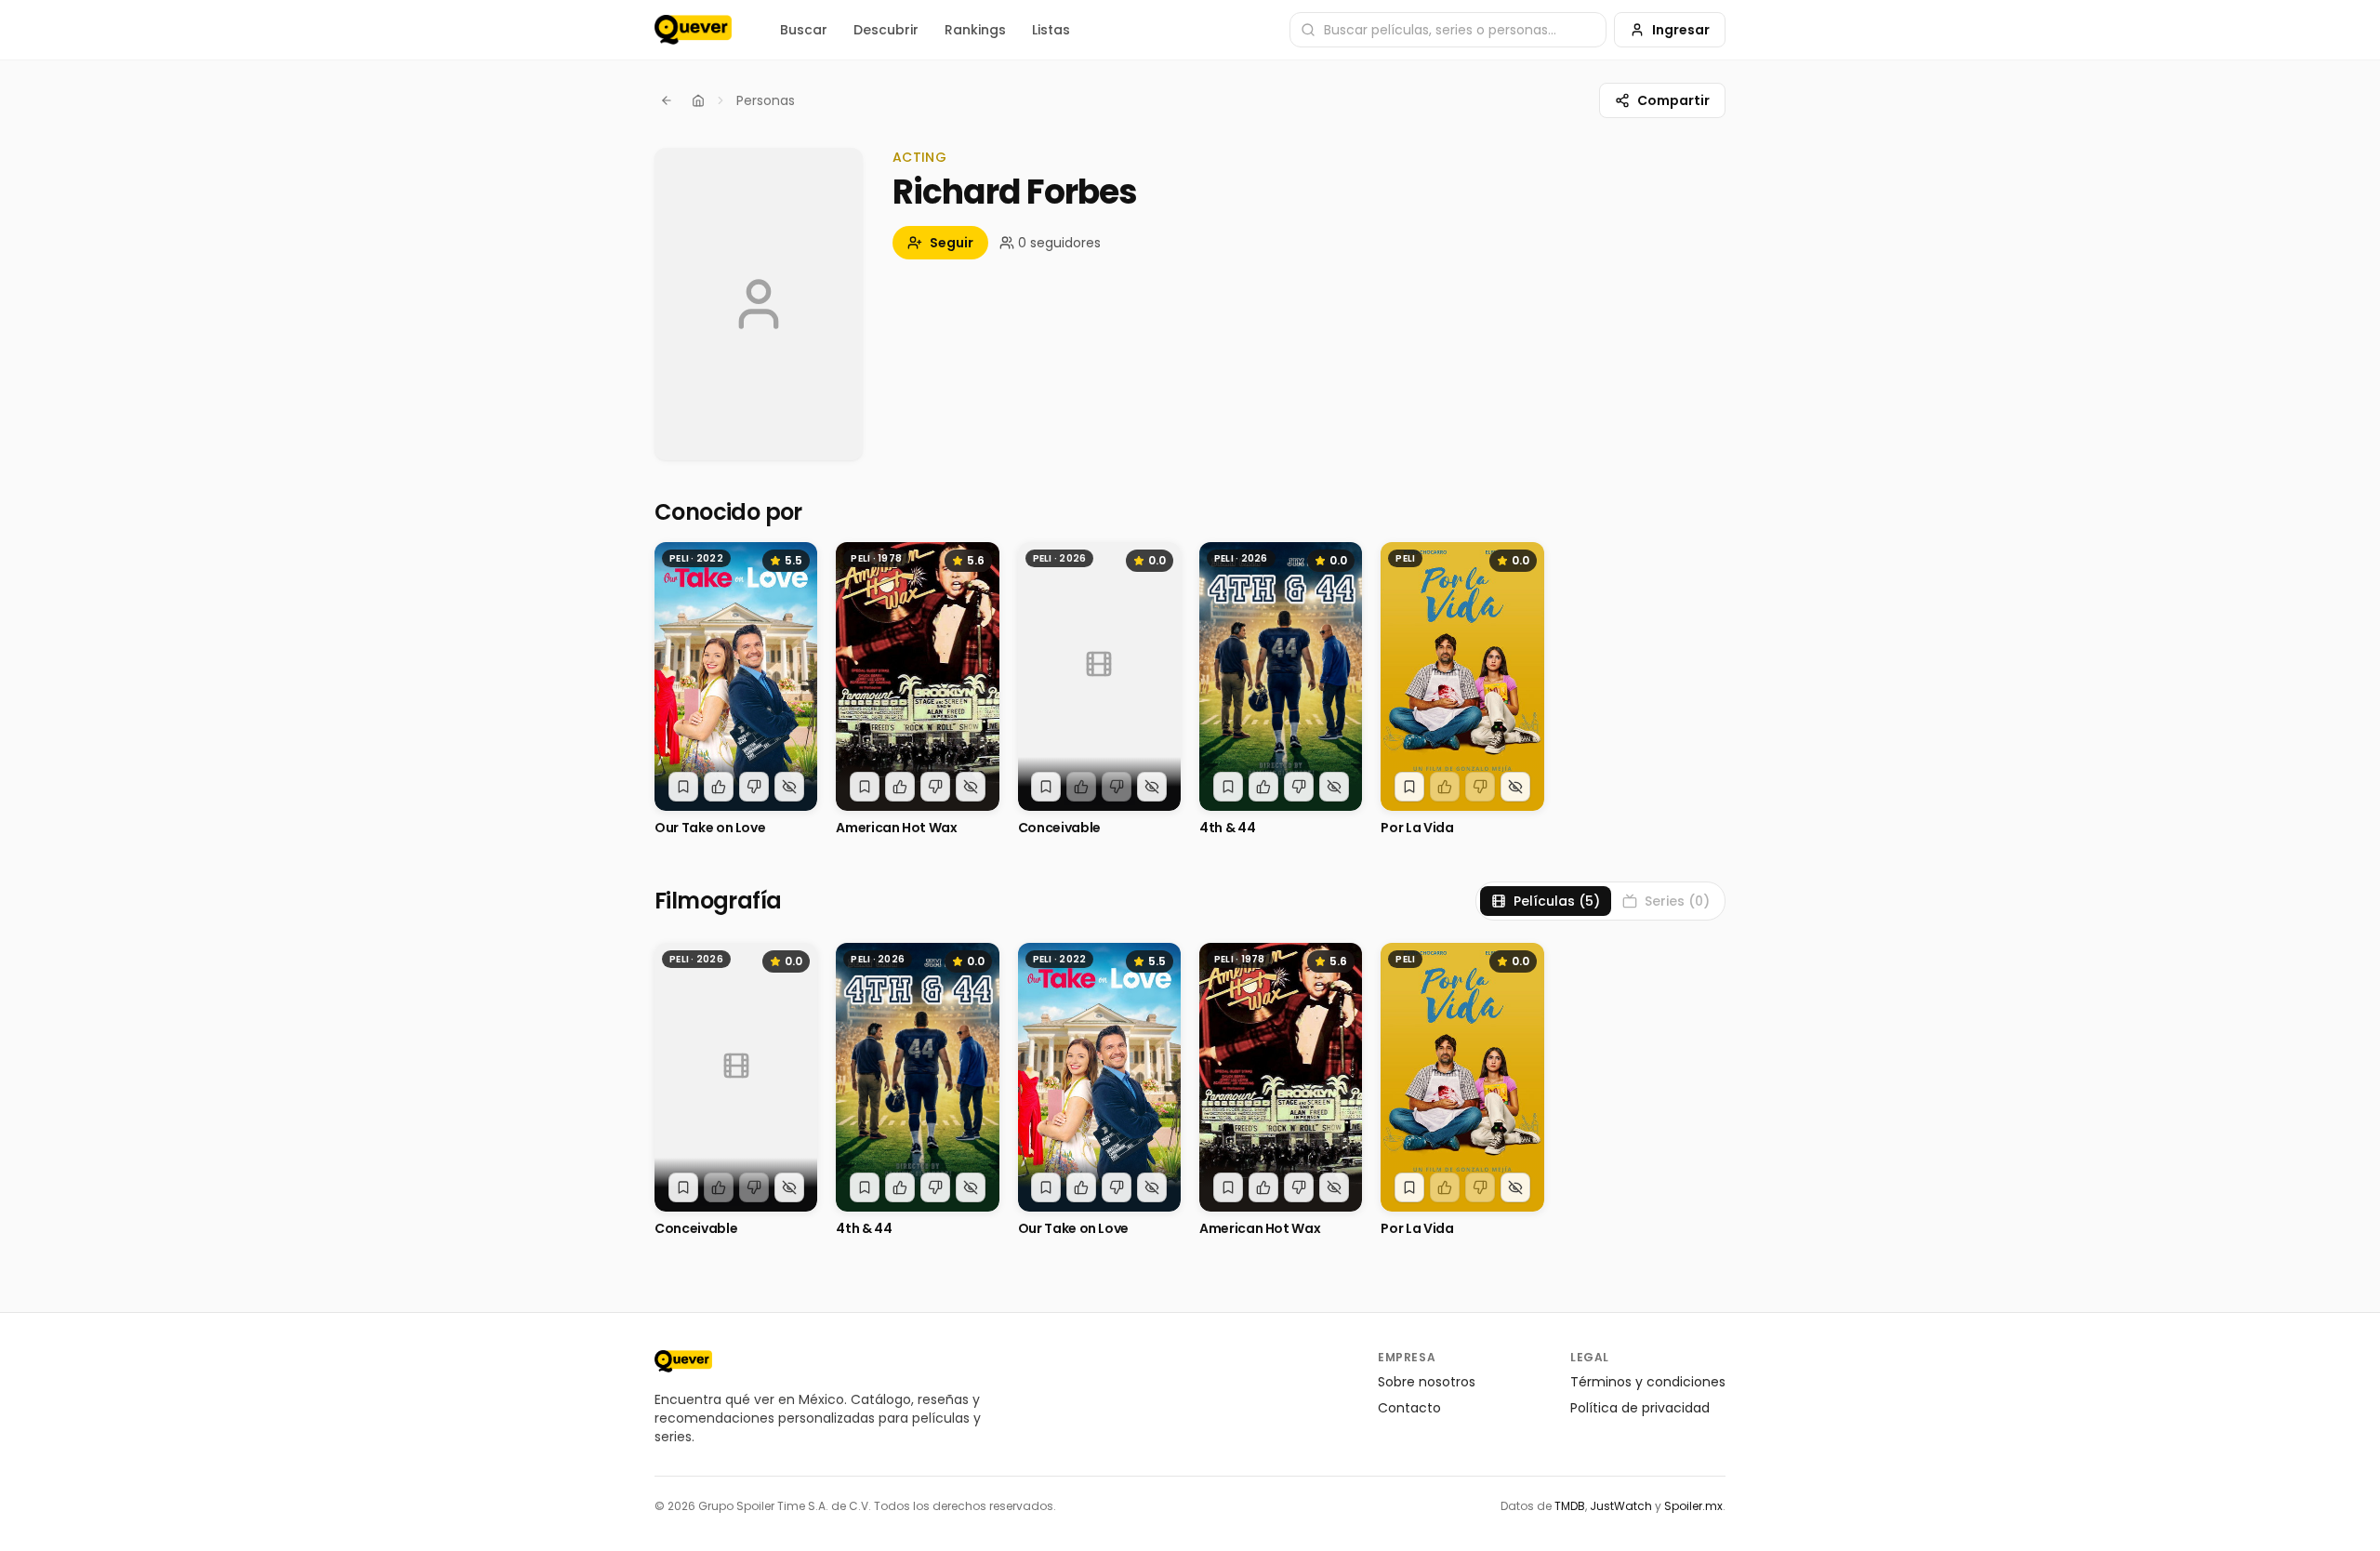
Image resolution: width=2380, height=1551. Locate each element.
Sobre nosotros (1427, 1382)
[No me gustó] (754, 787)
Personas (766, 100)
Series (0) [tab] (1677, 901)
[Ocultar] (789, 787)
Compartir (1673, 100)
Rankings (975, 30)
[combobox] (1448, 30)
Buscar (804, 30)
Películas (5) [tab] (1557, 901)
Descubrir (886, 30)
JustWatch (1621, 1506)
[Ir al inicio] (683, 1361)
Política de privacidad (1640, 1408)
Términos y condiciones (1648, 1382)
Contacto (1409, 1408)
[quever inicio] (693, 30)
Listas (1051, 30)
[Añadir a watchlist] (683, 787)
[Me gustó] (719, 787)
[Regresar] (667, 100)
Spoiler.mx (1693, 1506)
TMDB (1570, 1506)
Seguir (952, 243)
